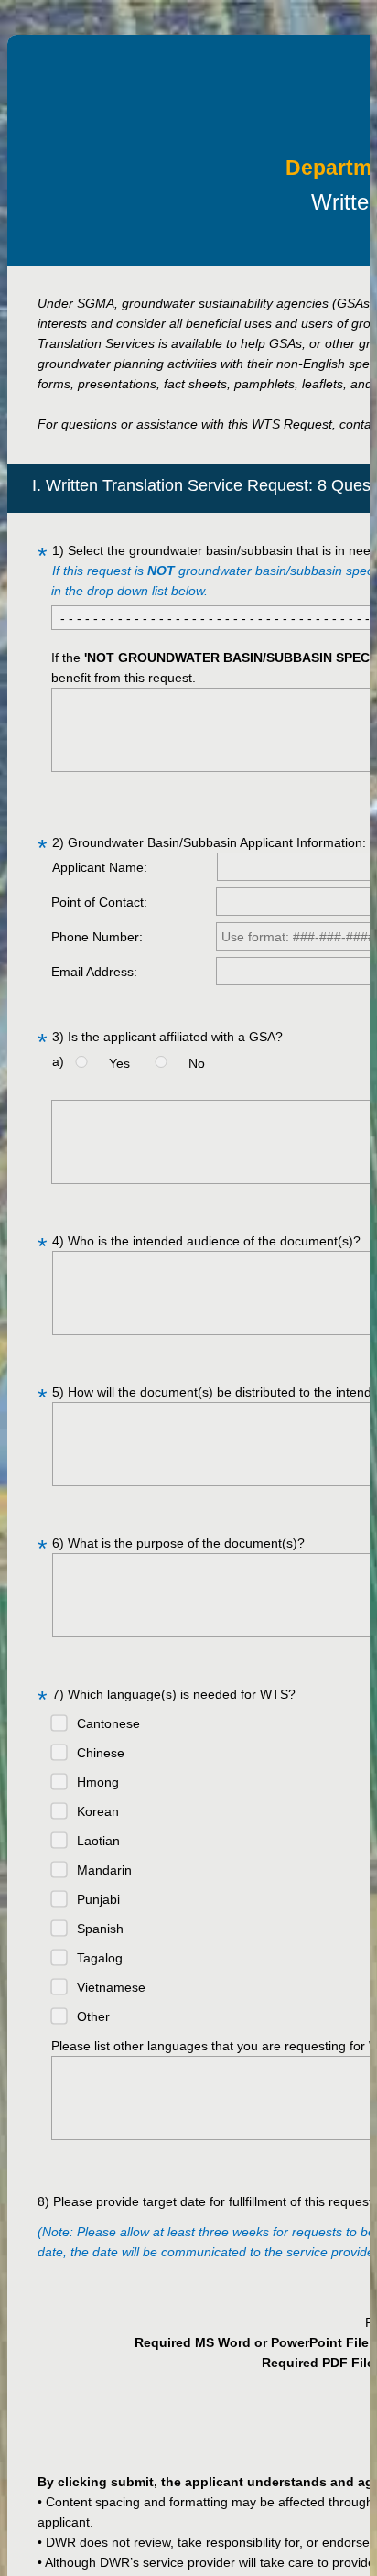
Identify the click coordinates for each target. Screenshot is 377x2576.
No (197, 1063)
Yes (123, 1063)
